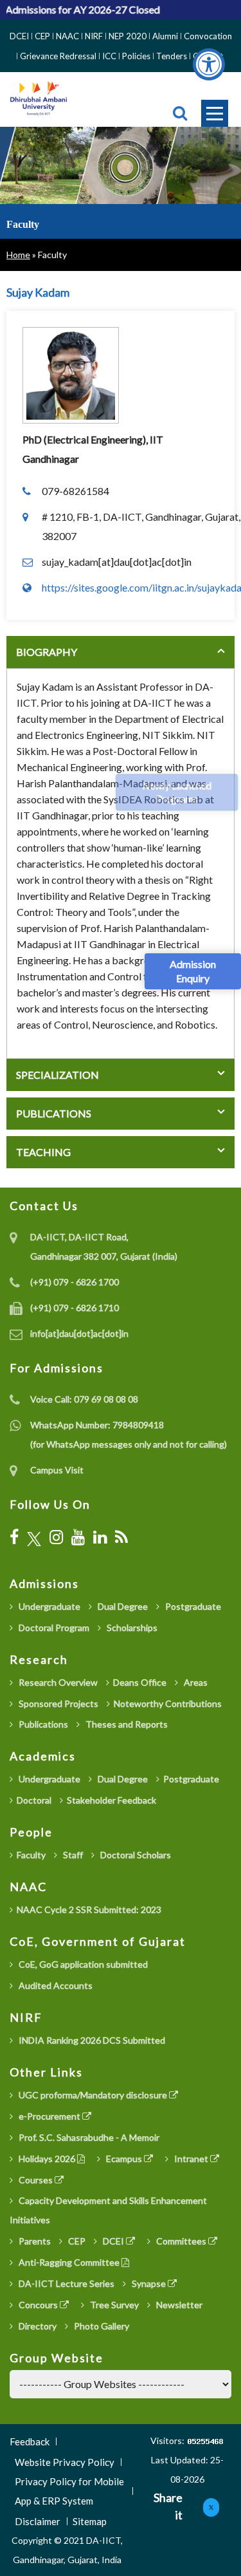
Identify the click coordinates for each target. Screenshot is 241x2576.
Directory (37, 2326)
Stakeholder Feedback (112, 1800)
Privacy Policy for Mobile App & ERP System (69, 2491)
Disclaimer (38, 2521)
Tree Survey (113, 2305)
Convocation (208, 36)
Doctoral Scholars (135, 1855)
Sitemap (90, 2521)
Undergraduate (49, 1606)
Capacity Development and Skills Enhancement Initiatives (108, 2210)
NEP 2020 (128, 36)
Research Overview (57, 1682)
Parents (34, 2241)
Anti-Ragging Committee (69, 2262)
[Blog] (121, 1537)
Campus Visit (57, 1470)
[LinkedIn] (100, 1537)
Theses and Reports (126, 1724)
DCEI (19, 36)
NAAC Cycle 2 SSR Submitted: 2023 (89, 1909)
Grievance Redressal (58, 56)
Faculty (31, 1855)
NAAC (67, 36)
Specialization (58, 1075)
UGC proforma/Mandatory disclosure (93, 2095)
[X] (34, 1537)
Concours (38, 2305)
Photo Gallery (101, 2326)
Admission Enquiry (193, 971)
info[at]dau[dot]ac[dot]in (79, 1333)
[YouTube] (78, 1537)
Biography (47, 652)
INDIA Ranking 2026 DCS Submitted (91, 2040)
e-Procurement (49, 2116)
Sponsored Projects (58, 1703)
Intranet (191, 2159)
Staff (72, 1855)
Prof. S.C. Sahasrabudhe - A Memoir (88, 2137)
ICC (109, 56)
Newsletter (178, 2305)
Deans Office (140, 1682)
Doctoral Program (53, 1628)
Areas (195, 1682)
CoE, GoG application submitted (82, 1964)
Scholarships (131, 1628)
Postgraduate (192, 1606)
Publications (54, 1113)
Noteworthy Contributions (168, 1703)
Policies (136, 56)
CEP (42, 36)
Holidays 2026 (47, 2159)
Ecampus (124, 2159)
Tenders (172, 56)
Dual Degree (122, 1606)
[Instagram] (56, 1537)
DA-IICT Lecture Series (66, 2283)
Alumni (165, 36)
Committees (181, 2241)
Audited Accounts (55, 1985)
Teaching (43, 1152)
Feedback (30, 2441)
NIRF (94, 36)
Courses (36, 2180)
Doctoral (34, 1800)
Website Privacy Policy (65, 2462)
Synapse (149, 2283)
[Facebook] (14, 1537)
